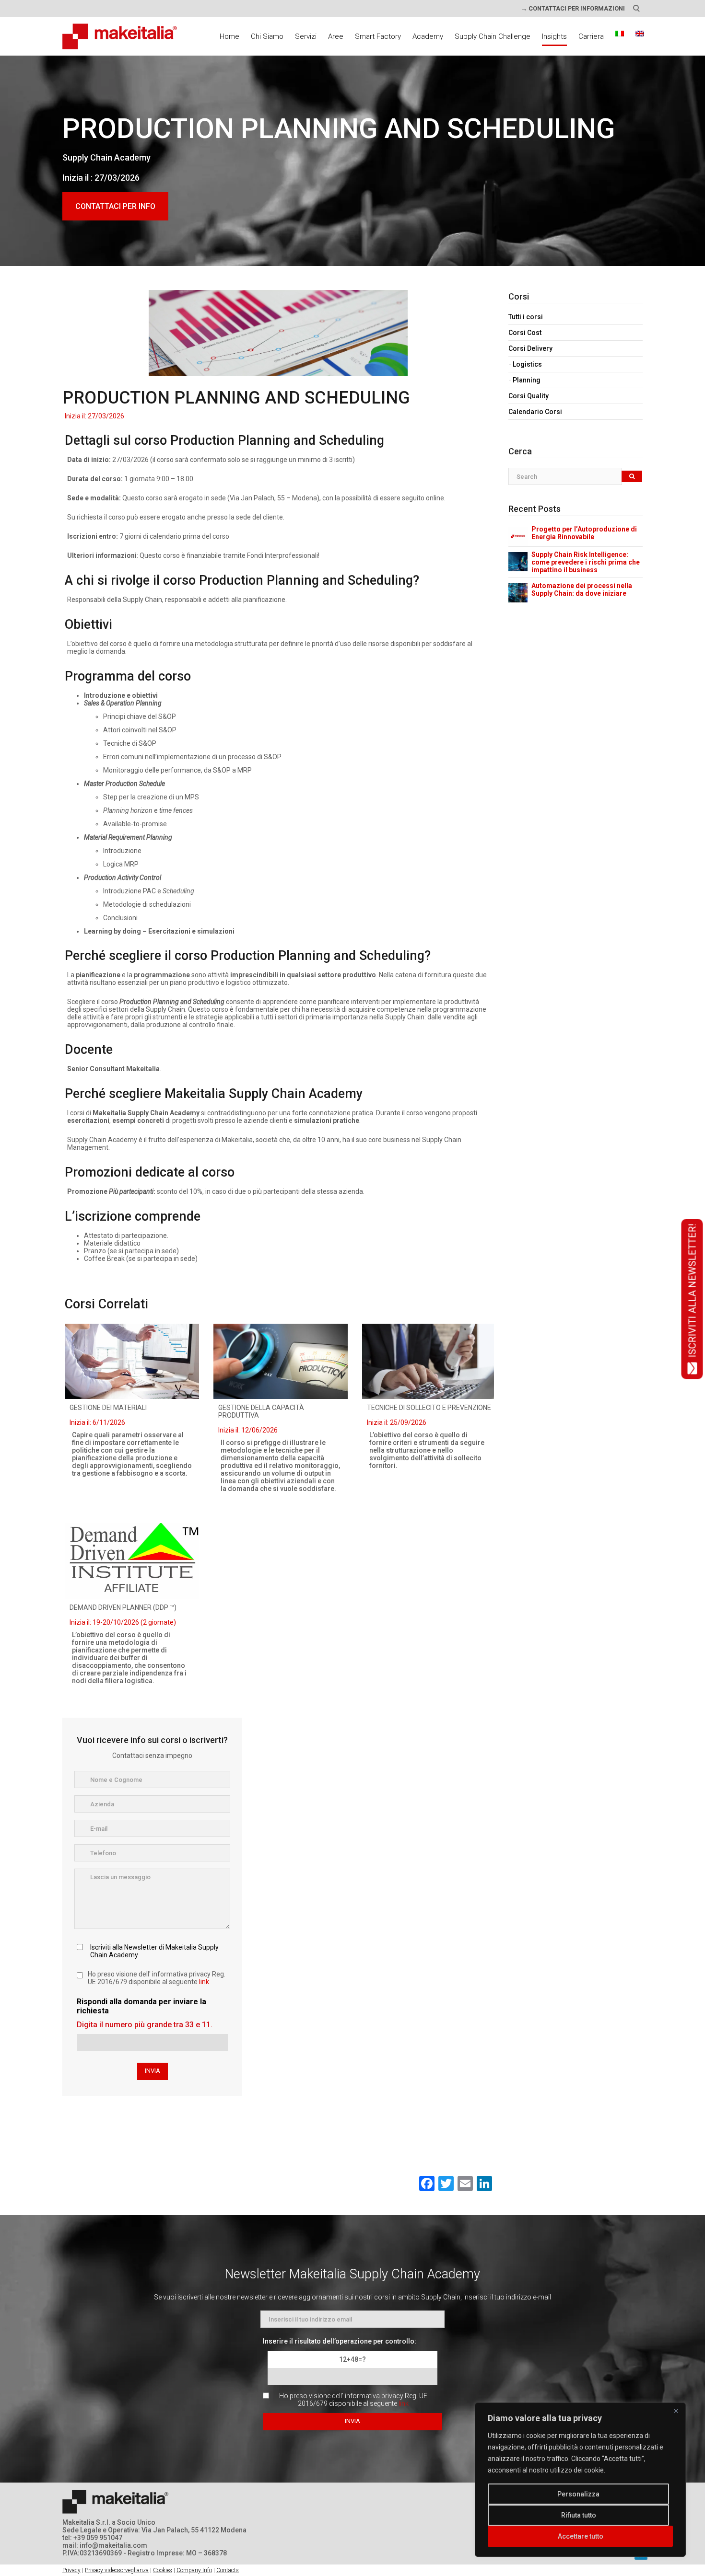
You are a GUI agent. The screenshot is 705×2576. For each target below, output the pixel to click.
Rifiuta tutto (579, 2515)
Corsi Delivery (530, 348)
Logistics (527, 364)
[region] (580, 2480)
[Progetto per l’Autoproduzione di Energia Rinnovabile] (518, 536)
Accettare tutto (581, 2536)
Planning (527, 380)
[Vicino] (676, 2411)
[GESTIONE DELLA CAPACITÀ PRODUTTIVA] (281, 1361)
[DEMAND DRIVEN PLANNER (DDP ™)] (132, 1561)
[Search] (632, 477)
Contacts (228, 2570)
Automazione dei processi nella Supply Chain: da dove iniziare (582, 589)
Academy (428, 36)
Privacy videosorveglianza (117, 2570)
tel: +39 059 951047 (92, 2538)
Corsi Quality (529, 396)
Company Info (194, 2570)
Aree (336, 36)
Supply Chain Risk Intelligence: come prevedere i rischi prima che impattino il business (586, 562)
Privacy (71, 2570)
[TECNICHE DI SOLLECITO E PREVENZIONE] (429, 1361)
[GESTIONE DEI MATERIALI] (132, 1361)
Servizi (306, 36)
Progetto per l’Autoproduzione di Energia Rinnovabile (584, 533)
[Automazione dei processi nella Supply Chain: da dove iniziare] (518, 592)
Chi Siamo (267, 36)
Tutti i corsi (526, 317)
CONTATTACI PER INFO (115, 206)
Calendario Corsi (535, 412)
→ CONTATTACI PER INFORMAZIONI (573, 8)
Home (229, 36)
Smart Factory (378, 36)
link (204, 1982)
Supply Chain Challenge (493, 36)
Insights (554, 36)
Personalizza (578, 2494)
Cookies (163, 2570)
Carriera (591, 36)
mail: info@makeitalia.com (105, 2545)
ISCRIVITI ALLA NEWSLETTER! (692, 1290)
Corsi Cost (525, 333)
